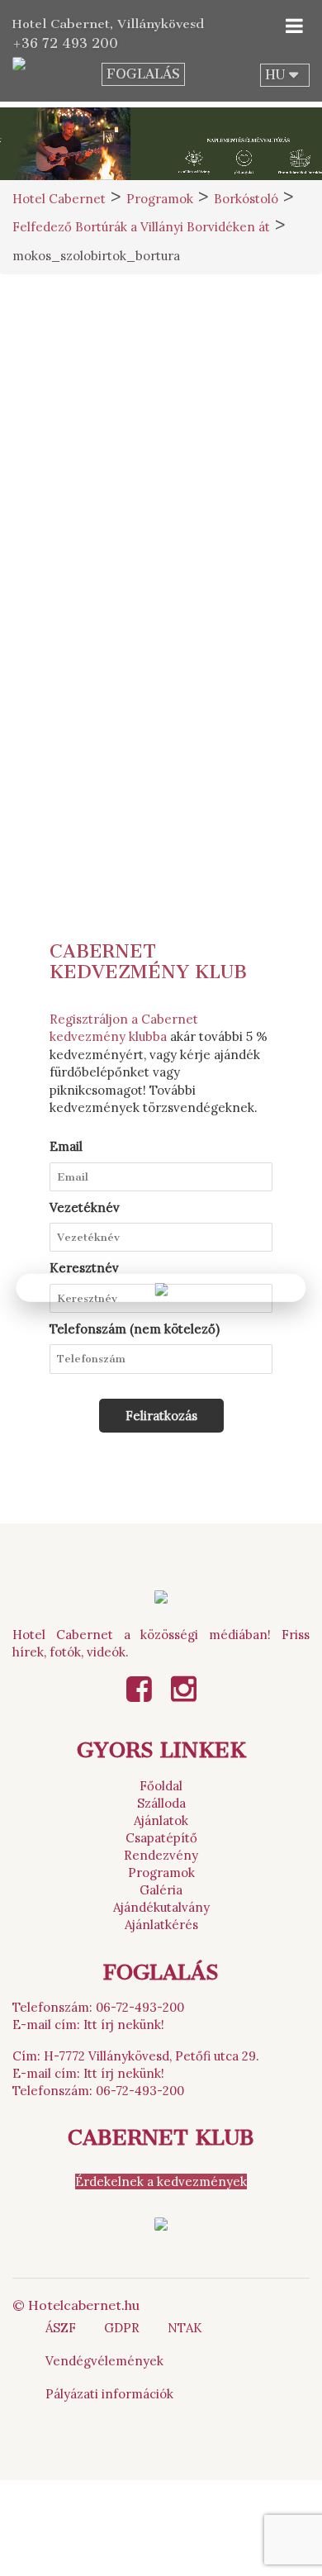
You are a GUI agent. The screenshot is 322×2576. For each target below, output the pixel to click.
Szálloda (161, 1803)
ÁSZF (61, 2328)
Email (66, 1146)
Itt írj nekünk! (124, 2025)
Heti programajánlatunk (161, 794)
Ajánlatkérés (161, 1925)
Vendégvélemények (104, 2361)
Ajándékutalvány (161, 1907)
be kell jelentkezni (212, 459)
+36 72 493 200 (65, 43)
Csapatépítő (161, 1838)
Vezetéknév (85, 1207)
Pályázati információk (109, 2394)
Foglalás (143, 74)
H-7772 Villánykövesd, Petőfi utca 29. (152, 2056)
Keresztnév (84, 1268)
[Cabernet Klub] (161, 2223)
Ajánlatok (161, 1820)
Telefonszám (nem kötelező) (135, 1329)
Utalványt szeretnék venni (161, 756)
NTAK (185, 2328)
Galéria (161, 1890)
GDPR (122, 2328)
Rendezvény (161, 1855)
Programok (161, 1873)
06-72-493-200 (140, 2007)
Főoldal (161, 1786)
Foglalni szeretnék (161, 680)
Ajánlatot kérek (161, 718)
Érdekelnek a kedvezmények (161, 2182)
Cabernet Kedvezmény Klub (148, 962)
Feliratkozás (161, 1416)
